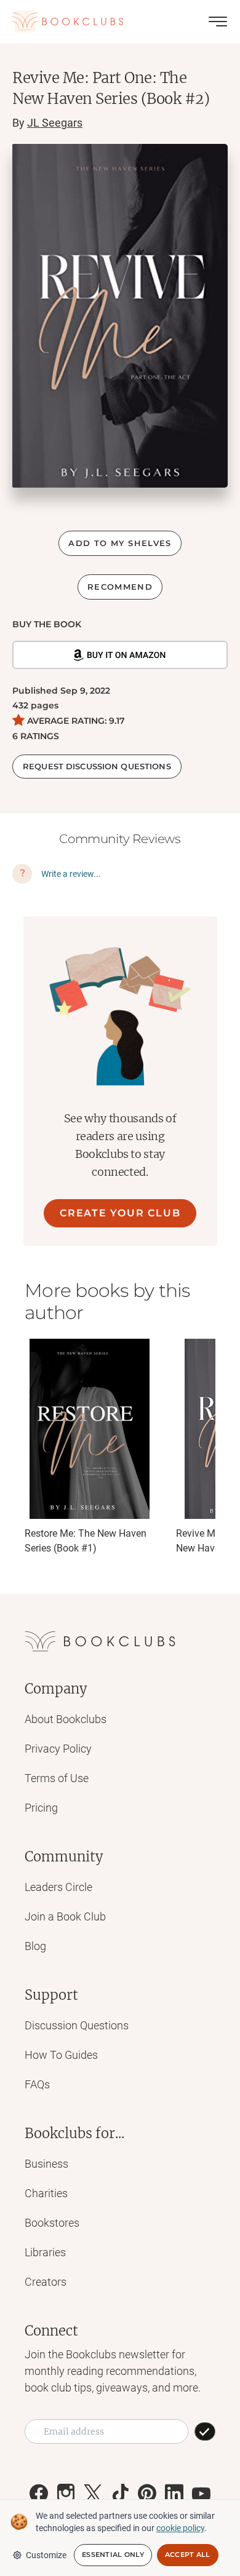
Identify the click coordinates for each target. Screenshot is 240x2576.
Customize (46, 2555)
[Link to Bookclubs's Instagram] (66, 2494)
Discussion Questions (77, 2025)
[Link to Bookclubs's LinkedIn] (174, 2494)
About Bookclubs (66, 1719)
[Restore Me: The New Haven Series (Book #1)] (89, 1429)
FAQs (37, 2084)
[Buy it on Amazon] (120, 655)
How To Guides (61, 2055)
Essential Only (113, 2554)
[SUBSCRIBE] (205, 2431)
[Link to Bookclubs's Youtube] (201, 2494)
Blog (35, 1946)
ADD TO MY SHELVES (120, 543)
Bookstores (52, 2223)
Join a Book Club (65, 1916)
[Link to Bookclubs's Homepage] (68, 22)
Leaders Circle (58, 1887)
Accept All (188, 2554)
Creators (46, 2282)
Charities (46, 2193)
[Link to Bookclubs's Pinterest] (147, 2494)
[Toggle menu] (218, 22)
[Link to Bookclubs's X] (93, 2494)
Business (46, 2164)
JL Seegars (55, 123)
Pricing (41, 1808)
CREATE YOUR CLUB (120, 1213)
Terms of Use (57, 1778)
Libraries (45, 2252)
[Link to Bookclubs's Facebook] (39, 2494)
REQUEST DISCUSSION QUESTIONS (97, 766)
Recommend (120, 587)
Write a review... (71, 874)
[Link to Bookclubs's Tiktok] (120, 2494)
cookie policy (180, 2528)
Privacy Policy (58, 1749)
